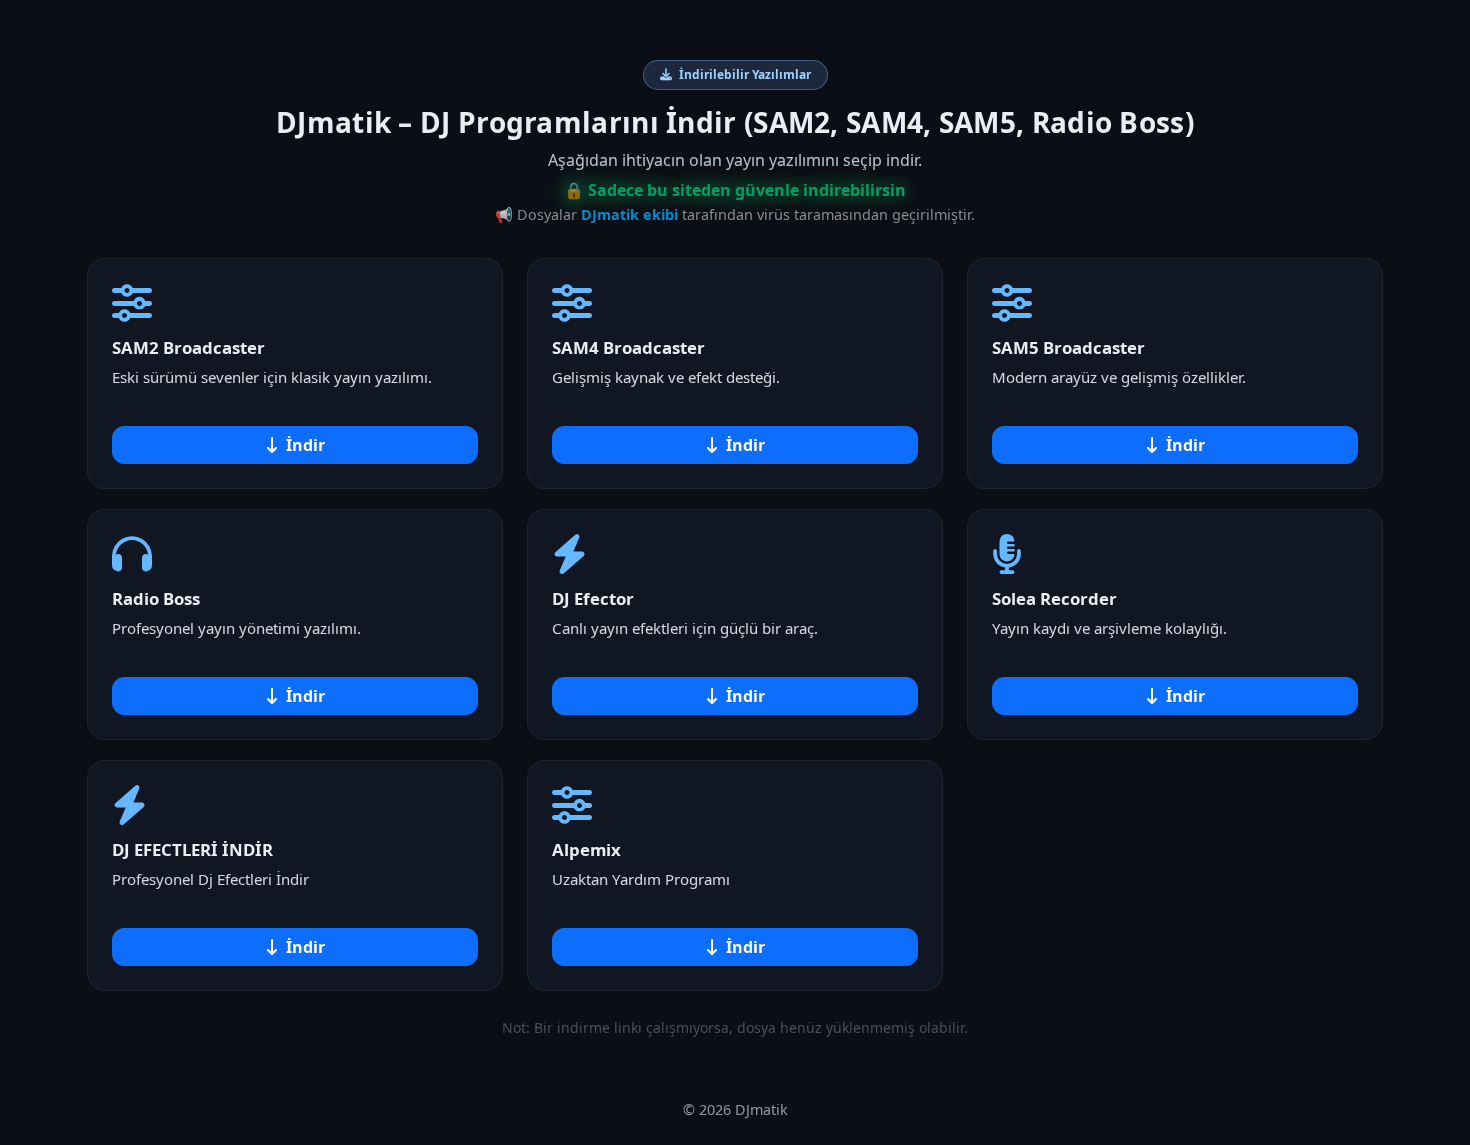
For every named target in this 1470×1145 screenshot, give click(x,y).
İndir (305, 445)
